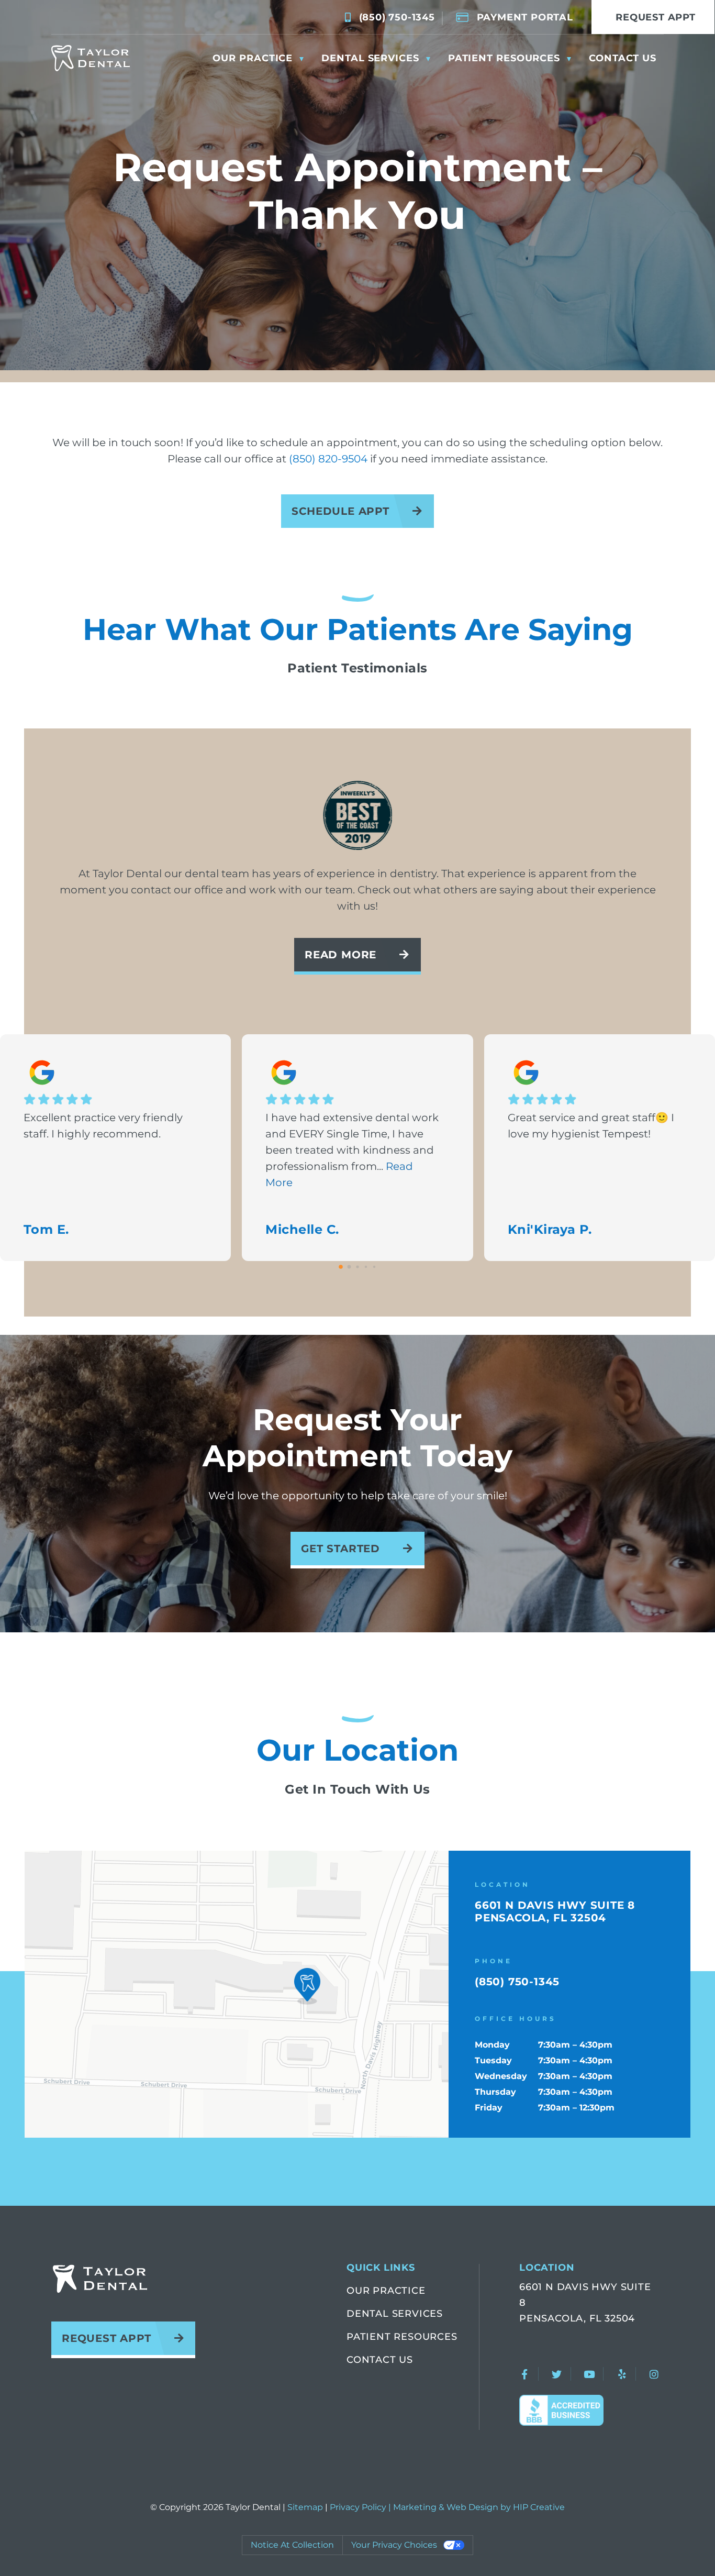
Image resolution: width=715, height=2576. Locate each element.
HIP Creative (539, 2507)
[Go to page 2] (357, 1267)
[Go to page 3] (366, 1267)
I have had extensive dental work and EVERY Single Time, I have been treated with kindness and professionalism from (352, 1150)
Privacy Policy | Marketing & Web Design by (421, 2507)
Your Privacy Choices (394, 2545)
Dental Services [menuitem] (370, 58)
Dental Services (395, 2314)
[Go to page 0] (341, 1267)
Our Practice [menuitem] (253, 58)
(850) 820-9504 (328, 459)
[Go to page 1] (349, 1267)
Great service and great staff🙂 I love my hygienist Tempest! (591, 1126)
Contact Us (380, 2360)
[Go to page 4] (374, 1267)
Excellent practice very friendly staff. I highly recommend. (103, 1126)
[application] (237, 1994)
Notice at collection (292, 2545)
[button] (307, 1986)
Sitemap (305, 2507)
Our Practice (386, 2291)
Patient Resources (402, 2337)
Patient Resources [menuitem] (504, 58)
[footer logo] (99, 2279)
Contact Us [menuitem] (623, 58)
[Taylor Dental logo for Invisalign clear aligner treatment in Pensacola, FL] (91, 58)
